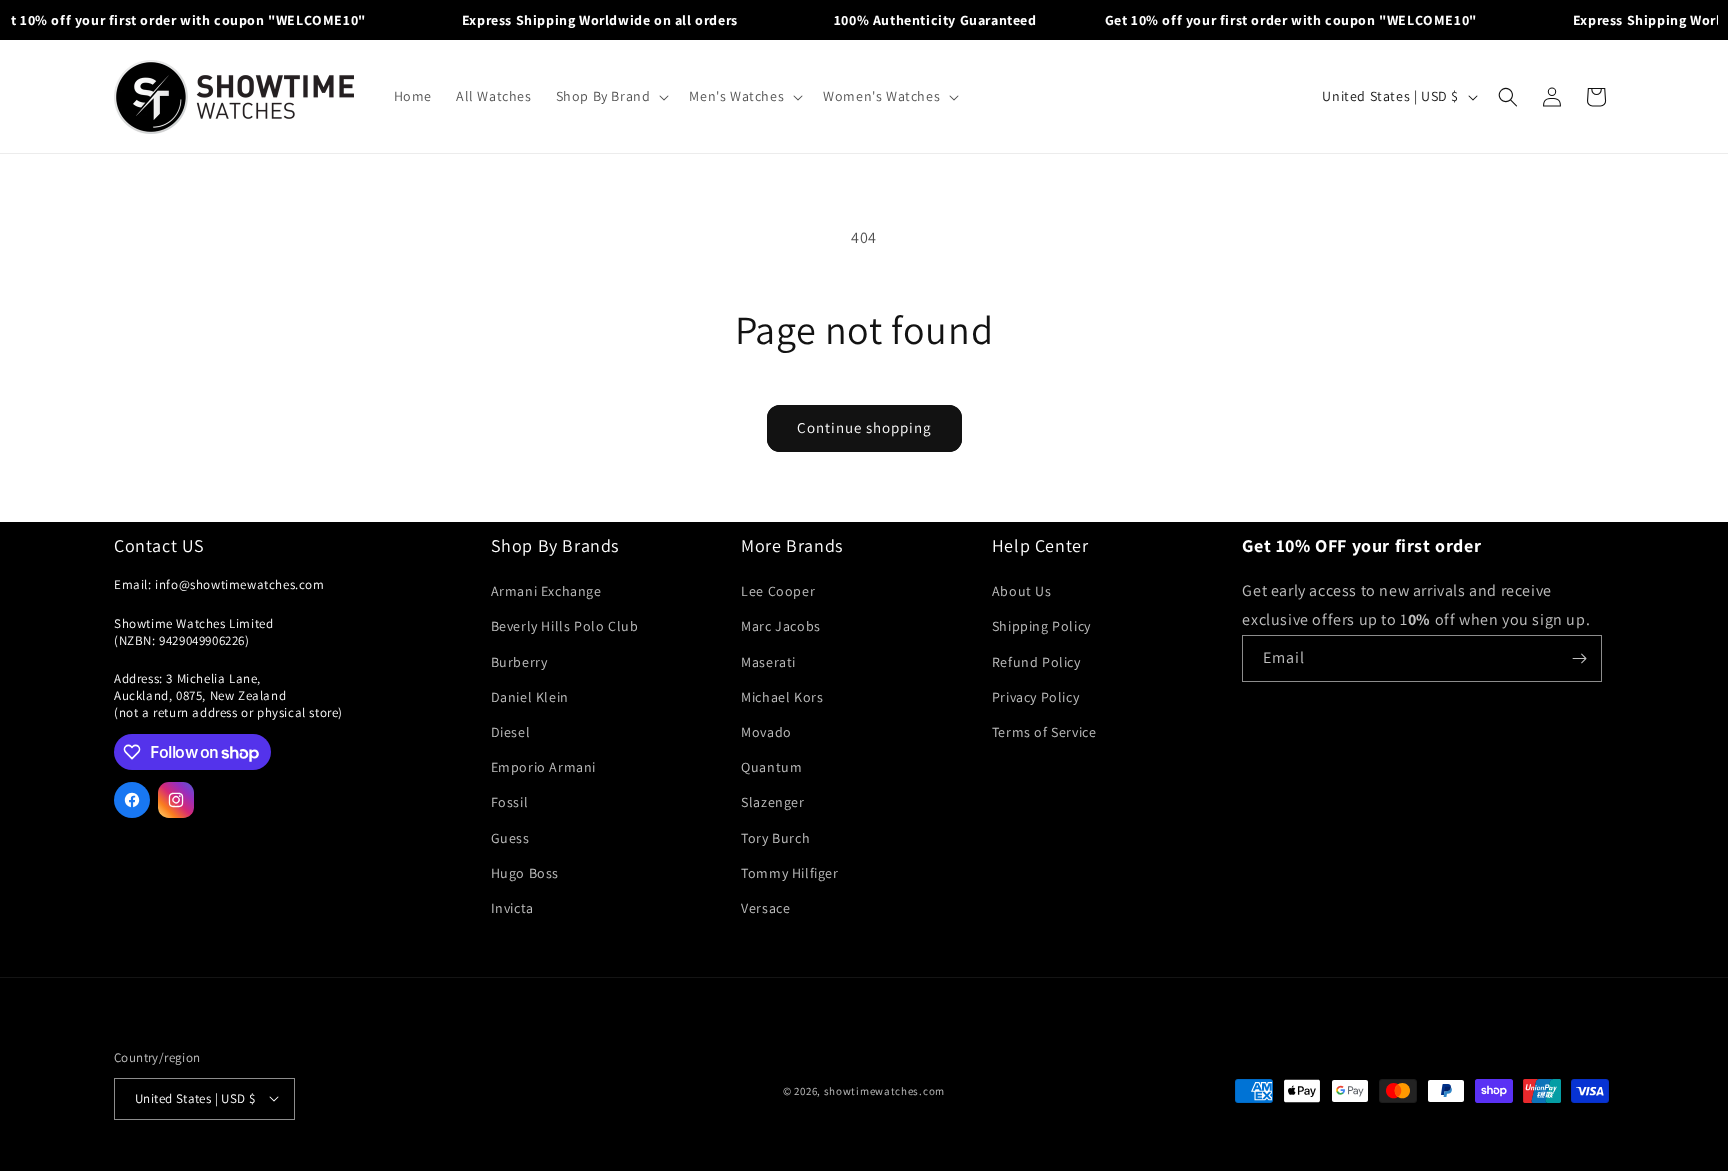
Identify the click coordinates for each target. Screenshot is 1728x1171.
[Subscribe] (1579, 658)
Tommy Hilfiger (789, 873)
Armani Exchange (546, 592)
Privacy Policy (1035, 697)
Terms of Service (1044, 732)
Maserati (768, 662)
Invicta (512, 908)
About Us (1022, 592)
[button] (611, 96)
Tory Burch (775, 838)
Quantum (771, 768)
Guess (510, 838)
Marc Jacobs (781, 627)
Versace (765, 908)
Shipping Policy (1041, 627)
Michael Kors (782, 697)
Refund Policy (1036, 662)
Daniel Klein (530, 697)
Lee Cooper (778, 592)
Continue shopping (864, 427)
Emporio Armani (543, 768)
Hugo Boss (525, 873)
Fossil (510, 803)
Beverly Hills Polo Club (565, 627)
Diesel (511, 732)
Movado (766, 732)
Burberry (519, 662)
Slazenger (772, 803)
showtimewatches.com (884, 1091)
